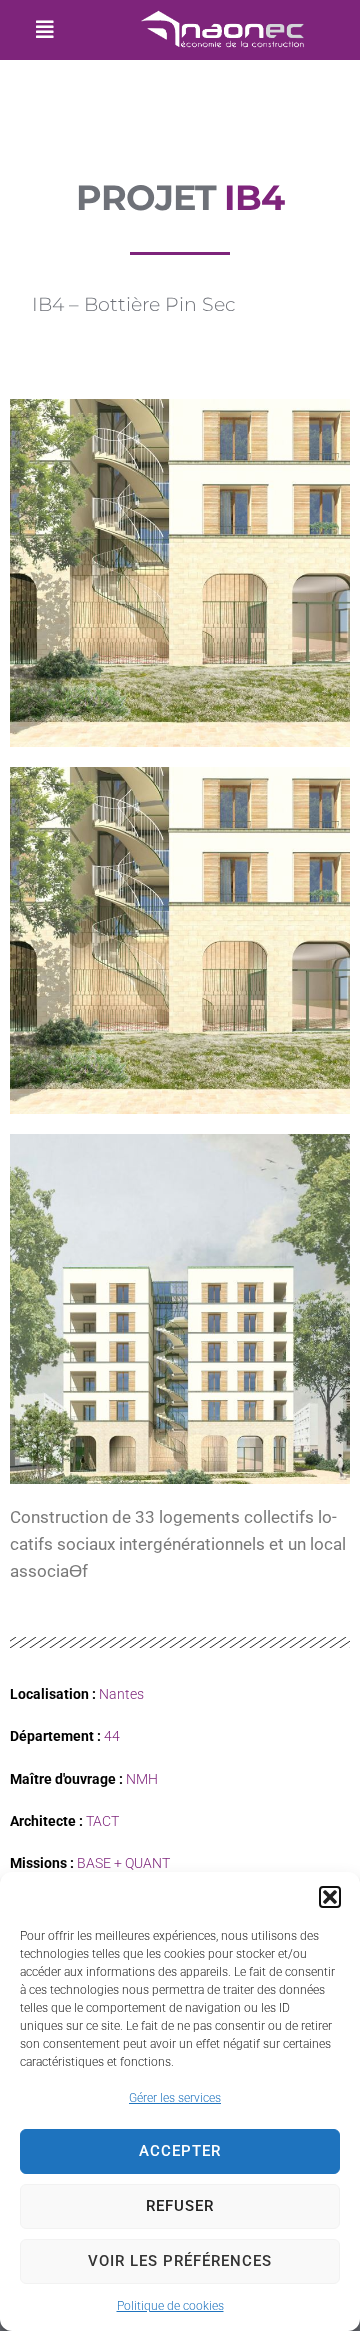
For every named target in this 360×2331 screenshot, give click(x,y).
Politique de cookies (170, 2306)
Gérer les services (175, 2098)
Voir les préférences (180, 2261)
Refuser (180, 2206)
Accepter (180, 2151)
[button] (330, 1897)
